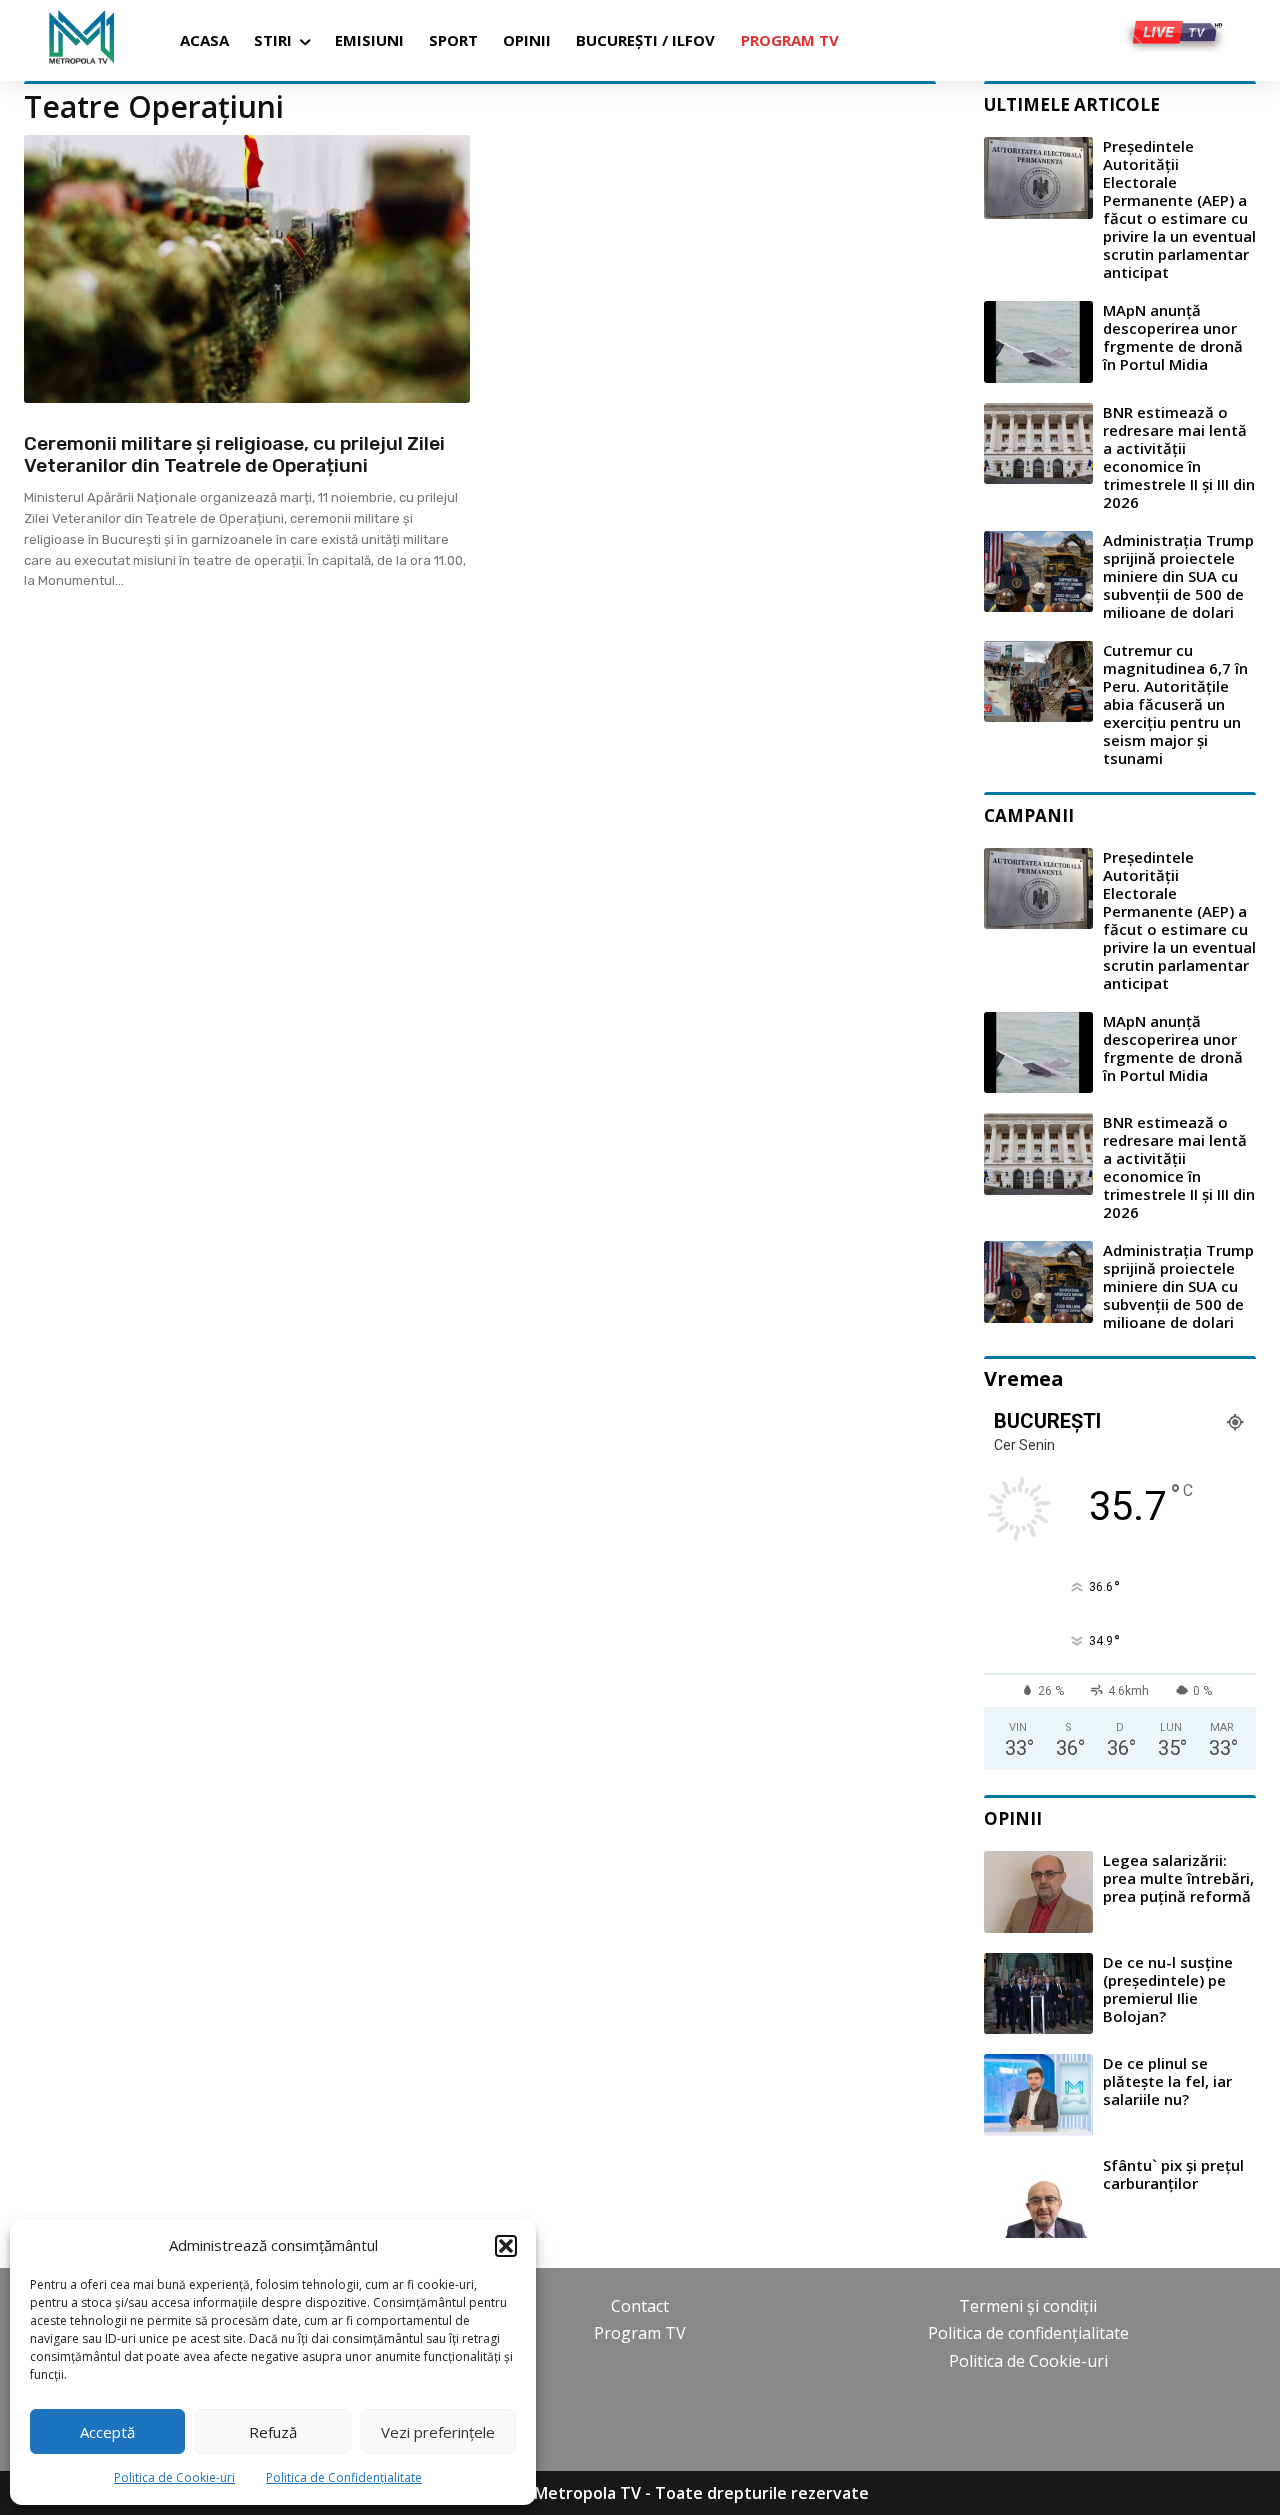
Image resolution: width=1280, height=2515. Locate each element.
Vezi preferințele (438, 2432)
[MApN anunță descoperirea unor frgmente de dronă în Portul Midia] (1038, 342)
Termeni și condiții (1028, 2306)
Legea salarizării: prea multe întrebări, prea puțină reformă (1178, 1878)
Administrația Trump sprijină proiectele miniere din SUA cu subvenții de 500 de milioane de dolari (1178, 576)
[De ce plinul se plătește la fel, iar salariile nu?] (1038, 2095)
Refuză (273, 2432)
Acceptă (107, 2432)
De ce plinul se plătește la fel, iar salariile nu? (1167, 2081)
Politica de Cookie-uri (174, 2477)
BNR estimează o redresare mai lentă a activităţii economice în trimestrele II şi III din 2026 (1179, 457)
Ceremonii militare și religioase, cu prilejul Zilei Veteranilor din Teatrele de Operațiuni (234, 455)
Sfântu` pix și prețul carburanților (1173, 2174)
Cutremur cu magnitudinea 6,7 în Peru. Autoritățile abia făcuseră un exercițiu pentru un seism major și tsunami (1175, 704)
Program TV (640, 2333)
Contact (640, 2306)
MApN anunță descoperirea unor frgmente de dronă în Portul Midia (1173, 337)
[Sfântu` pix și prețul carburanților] (1038, 2197)
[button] (506, 2246)
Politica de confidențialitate (1028, 2333)
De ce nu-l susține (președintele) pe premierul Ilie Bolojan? (1168, 1989)
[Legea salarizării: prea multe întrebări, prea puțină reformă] (1038, 1892)
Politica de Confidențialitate (344, 2477)
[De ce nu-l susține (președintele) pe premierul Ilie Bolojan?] (1038, 1994)
